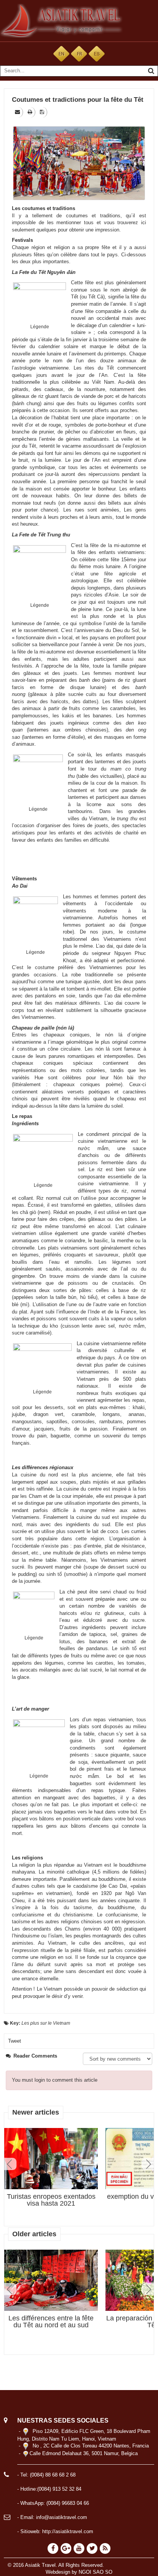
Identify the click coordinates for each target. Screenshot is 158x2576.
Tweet (15, 2041)
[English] (61, 53)
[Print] (30, 112)
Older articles (34, 2234)
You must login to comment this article (55, 2080)
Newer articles (36, 2112)
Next (148, 2164)
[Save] (43, 112)
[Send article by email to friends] (18, 112)
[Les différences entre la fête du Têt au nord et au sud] (51, 2280)
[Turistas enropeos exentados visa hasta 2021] (51, 2159)
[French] (79, 53)
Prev (10, 2164)
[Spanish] (97, 53)
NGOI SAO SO (95, 2572)
